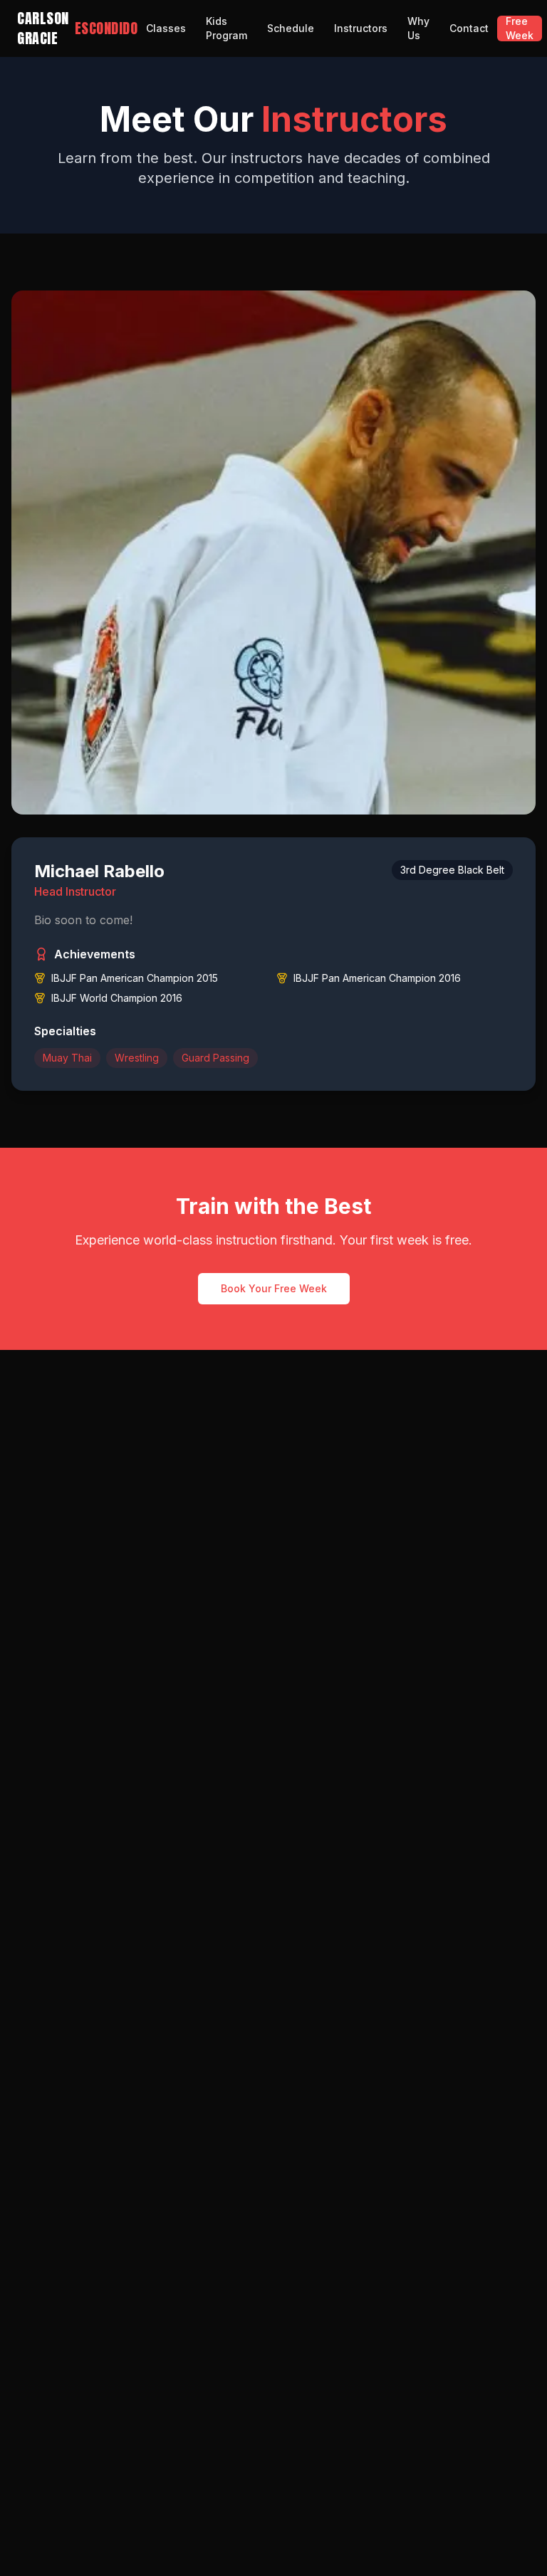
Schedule (291, 28)
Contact (469, 28)
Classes (166, 28)
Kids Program (226, 28)
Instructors (361, 28)
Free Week (520, 28)
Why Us (418, 28)
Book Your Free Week (274, 1288)
